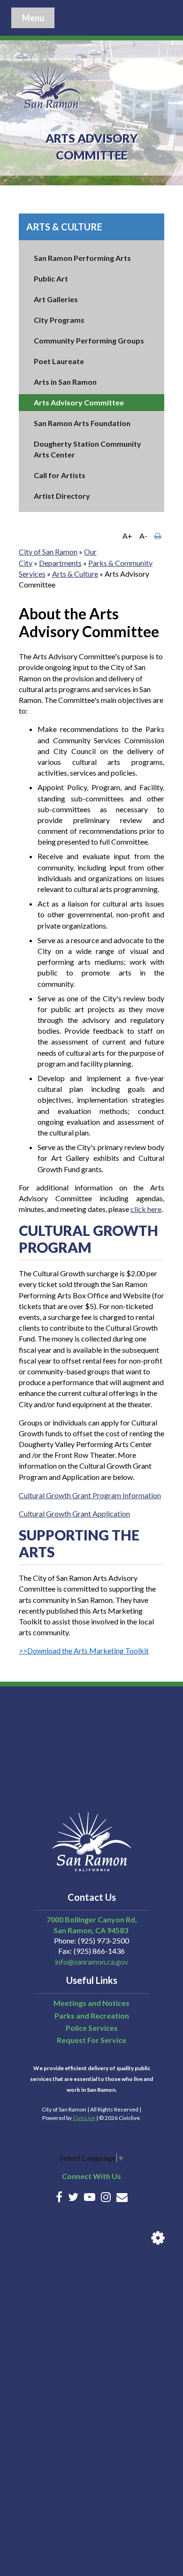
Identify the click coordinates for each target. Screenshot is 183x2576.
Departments (60, 563)
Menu (33, 18)
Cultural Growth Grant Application (74, 1513)
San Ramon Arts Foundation (82, 423)
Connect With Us (91, 2176)
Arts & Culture (64, 227)
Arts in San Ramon (65, 382)
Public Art (51, 278)
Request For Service (91, 2040)
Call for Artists (60, 475)
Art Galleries (56, 299)
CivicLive (84, 2118)
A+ (127, 536)
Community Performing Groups (89, 340)
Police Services (92, 2028)
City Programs (59, 320)
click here (146, 1209)
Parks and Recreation (92, 2016)
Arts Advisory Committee (79, 402)
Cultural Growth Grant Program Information (90, 1495)
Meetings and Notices (91, 2003)
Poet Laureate (59, 361)
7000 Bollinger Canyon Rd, (92, 1919)
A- (143, 536)
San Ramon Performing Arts (82, 258)
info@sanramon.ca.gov (91, 1962)
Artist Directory (62, 496)
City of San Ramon (48, 552)
